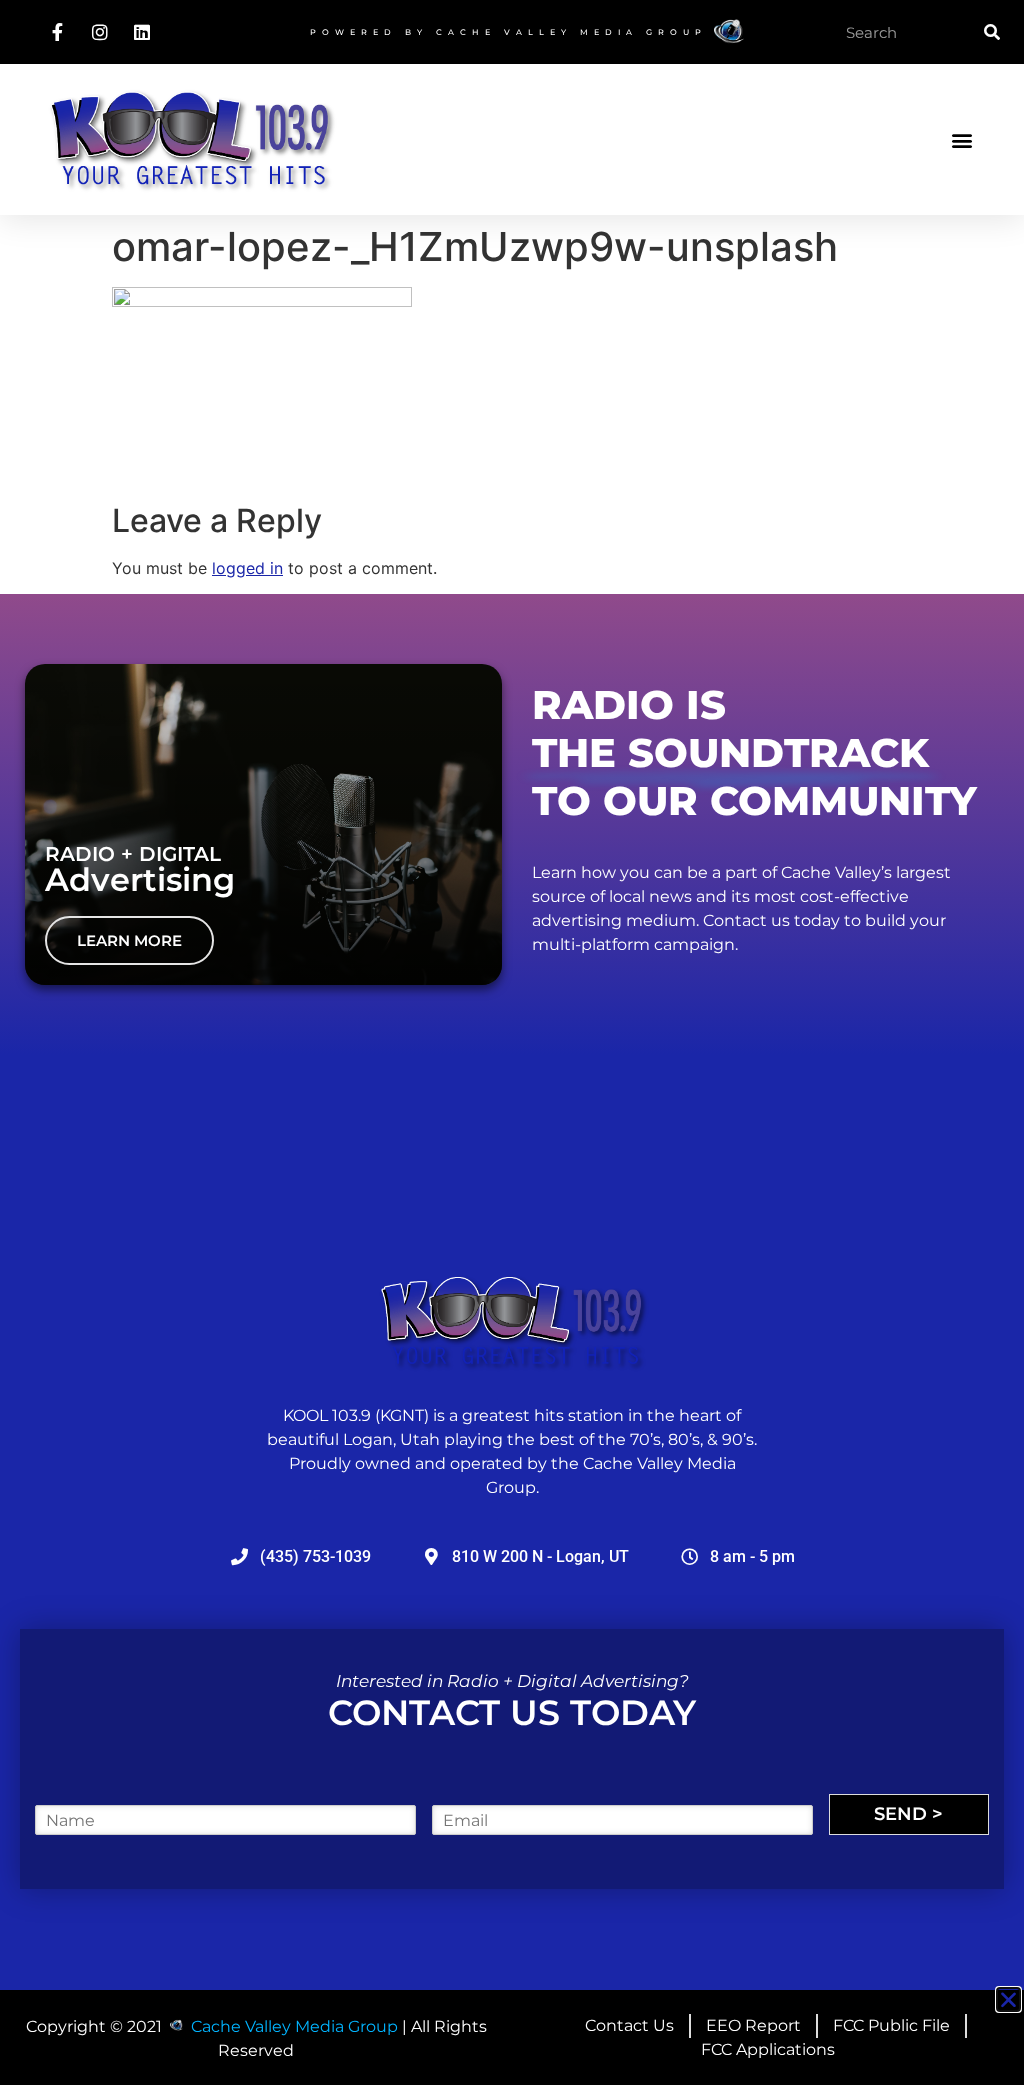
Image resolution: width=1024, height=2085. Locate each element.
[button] (962, 139)
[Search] (992, 32)
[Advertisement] (512, 2034)
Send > (908, 1814)
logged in (247, 568)
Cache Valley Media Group (571, 32)
